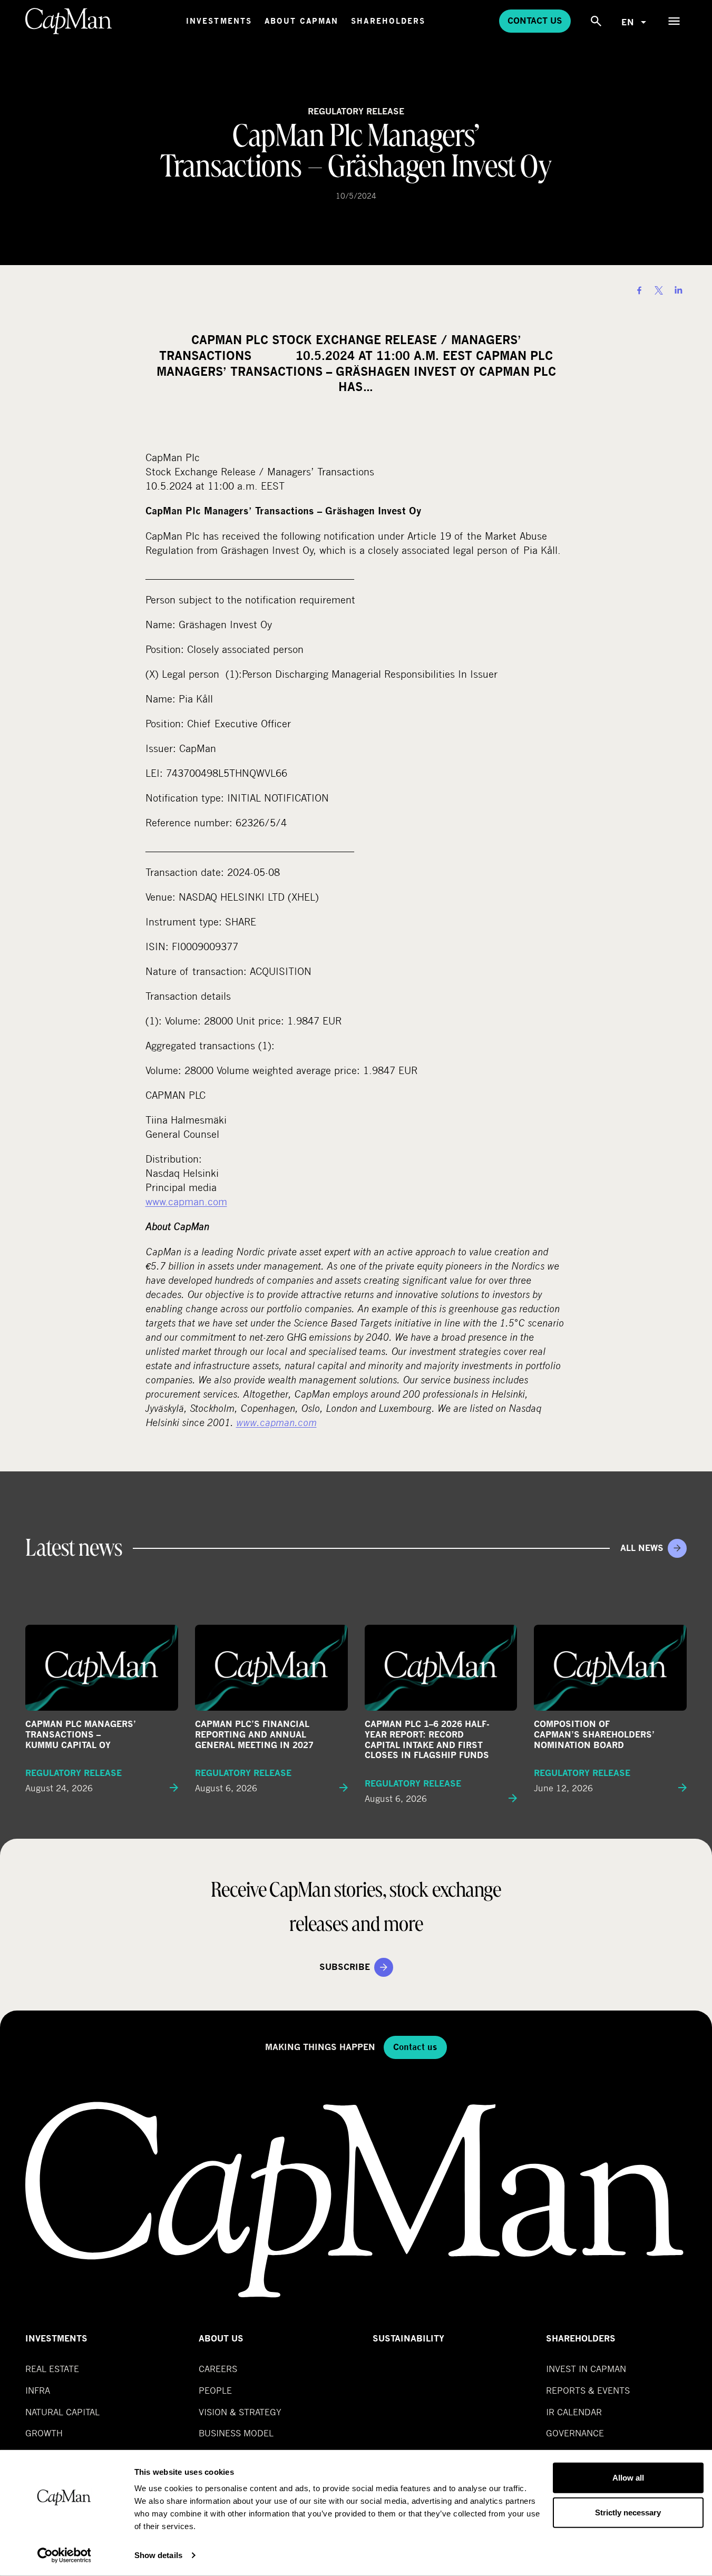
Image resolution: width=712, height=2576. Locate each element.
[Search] (596, 21)
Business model (236, 2433)
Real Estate (52, 2369)
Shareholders (388, 21)
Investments (219, 21)
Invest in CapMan (586, 2369)
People (215, 2390)
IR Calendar (574, 2412)
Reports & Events (588, 2390)
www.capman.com (186, 1201)
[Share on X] (659, 290)
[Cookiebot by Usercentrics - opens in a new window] (64, 2555)
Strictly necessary (628, 2512)
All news (642, 1548)
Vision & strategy (240, 2412)
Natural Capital (62, 2412)
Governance (575, 2433)
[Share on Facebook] (639, 290)
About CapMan (301, 21)
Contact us (535, 21)
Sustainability (408, 2339)
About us (221, 2339)
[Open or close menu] (674, 21)
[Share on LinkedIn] (678, 290)
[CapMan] (69, 21)
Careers (218, 2369)
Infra (38, 2390)
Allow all (628, 2478)
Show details (158, 2555)
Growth (44, 2433)
